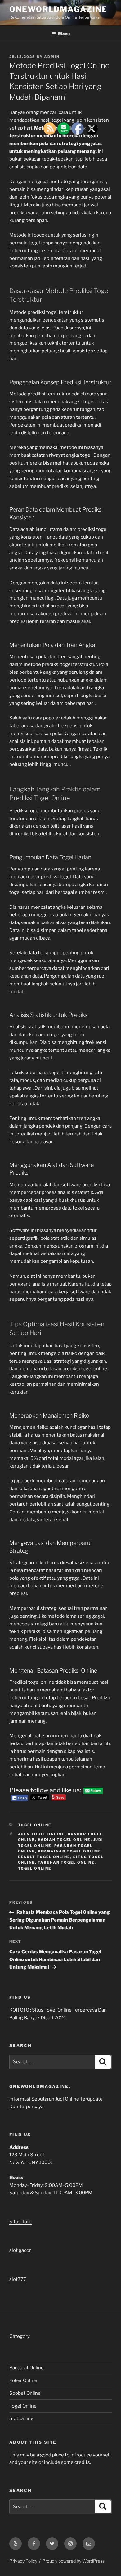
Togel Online (35, 1825)
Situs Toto (20, 2222)
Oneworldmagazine (58, 9)
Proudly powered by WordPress (73, 2561)
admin (52, 57)
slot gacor (20, 2250)
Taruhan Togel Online (66, 1862)
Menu (64, 34)
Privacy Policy (23, 2561)
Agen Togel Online (41, 1834)
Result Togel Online (44, 1857)
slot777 (18, 2279)
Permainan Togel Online (69, 1851)
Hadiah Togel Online (64, 1840)
